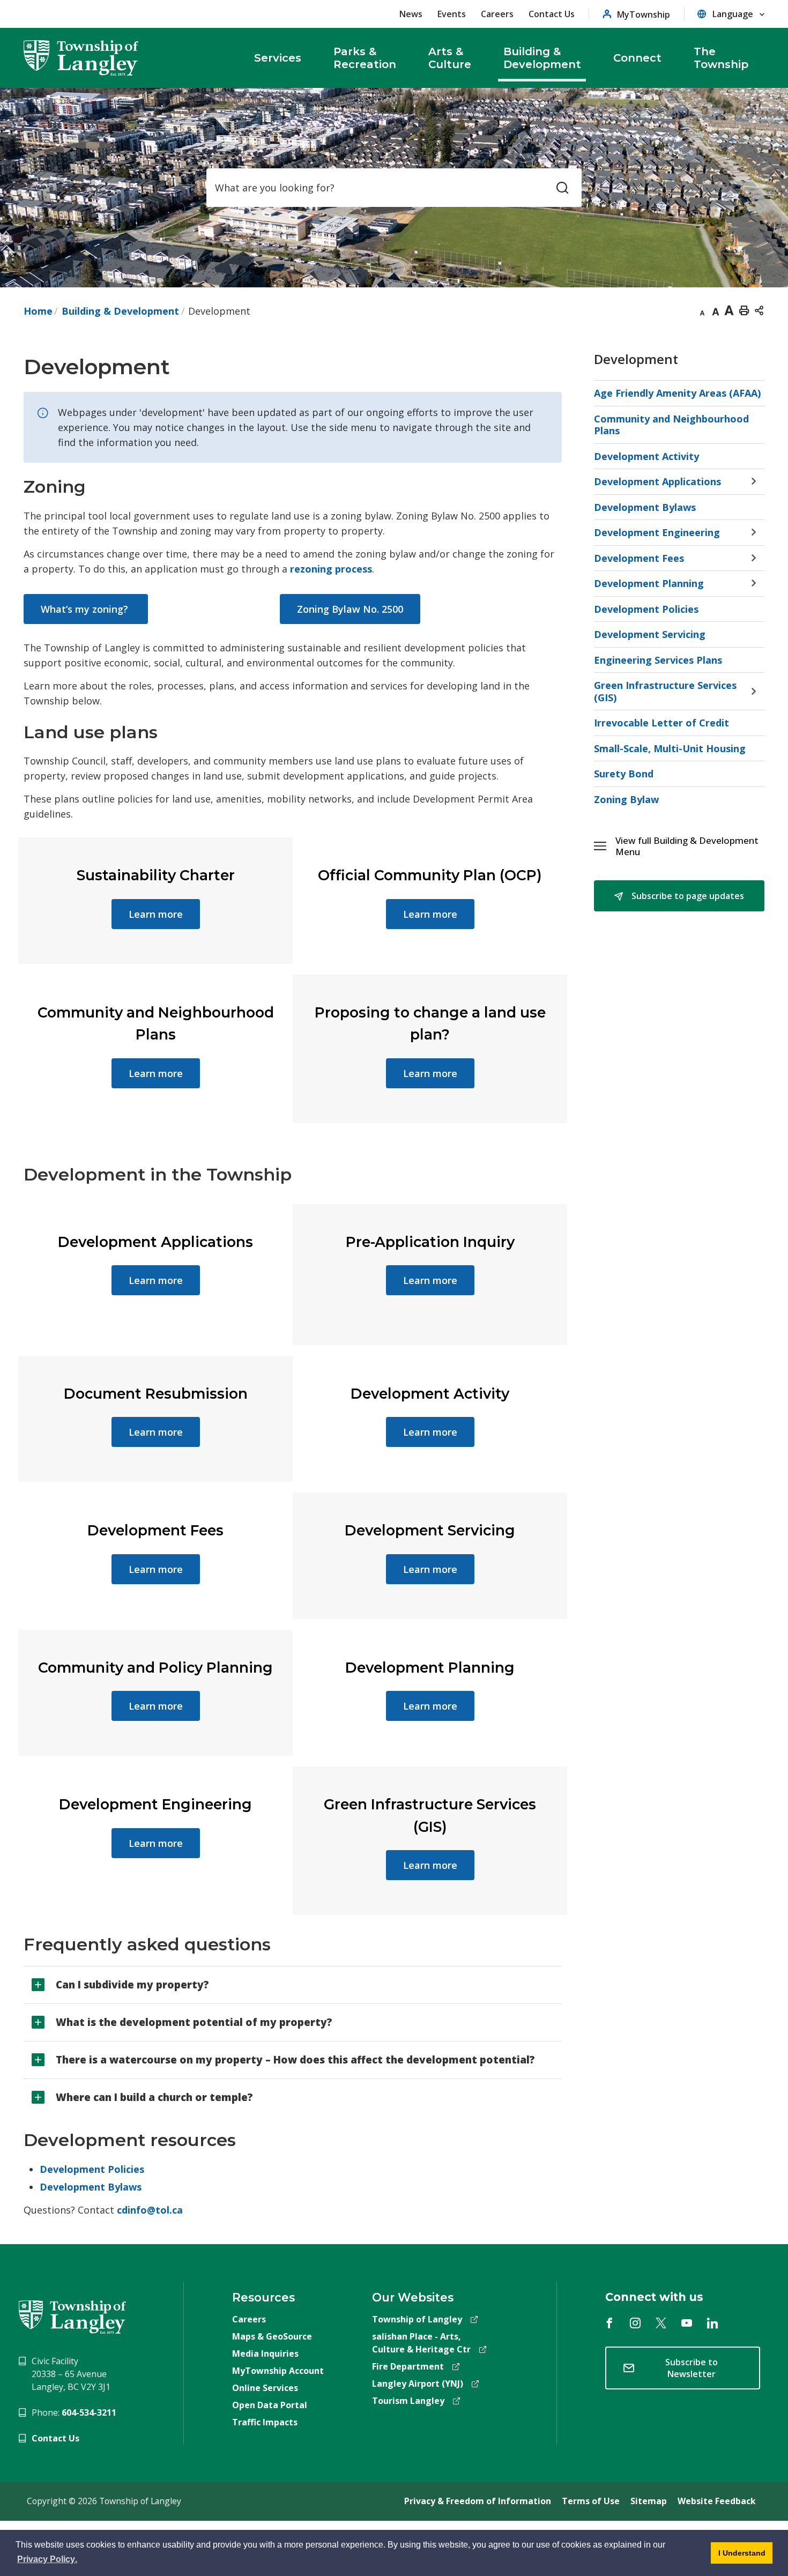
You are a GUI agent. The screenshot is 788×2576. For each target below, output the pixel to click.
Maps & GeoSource (272, 2336)
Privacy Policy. (48, 2561)
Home (38, 311)
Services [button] (278, 58)
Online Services (265, 2388)
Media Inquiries (265, 2354)
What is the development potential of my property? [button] (194, 2022)
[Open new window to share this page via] (759, 310)
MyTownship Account (278, 2371)
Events (452, 14)
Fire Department (408, 2366)
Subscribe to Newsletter (692, 2368)
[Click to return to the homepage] (81, 58)
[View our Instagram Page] (635, 2323)
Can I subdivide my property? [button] (132, 1985)
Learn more (156, 914)
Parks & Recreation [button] (365, 58)
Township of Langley (417, 2319)
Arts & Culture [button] (450, 58)
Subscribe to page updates (687, 896)
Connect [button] (637, 58)
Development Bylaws (91, 2187)
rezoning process (331, 569)
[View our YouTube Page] (687, 2323)
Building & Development (120, 311)
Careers (497, 14)
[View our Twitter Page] (661, 2323)
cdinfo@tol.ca (150, 2210)
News (411, 14)
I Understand (738, 2556)
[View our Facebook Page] (609, 2323)
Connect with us (654, 2297)
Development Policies (92, 2169)
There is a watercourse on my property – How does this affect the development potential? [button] (295, 2060)
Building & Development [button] (542, 58)
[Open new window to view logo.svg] (72, 2316)
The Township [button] (721, 58)
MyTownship (644, 14)
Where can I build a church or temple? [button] (154, 2097)
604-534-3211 (89, 2412)
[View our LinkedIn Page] (712, 2323)
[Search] (562, 188)
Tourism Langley (408, 2401)
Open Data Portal (270, 2405)
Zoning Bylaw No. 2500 (350, 609)
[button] (690, 846)
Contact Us (552, 14)
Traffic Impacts (265, 2422)
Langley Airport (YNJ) (418, 2384)
